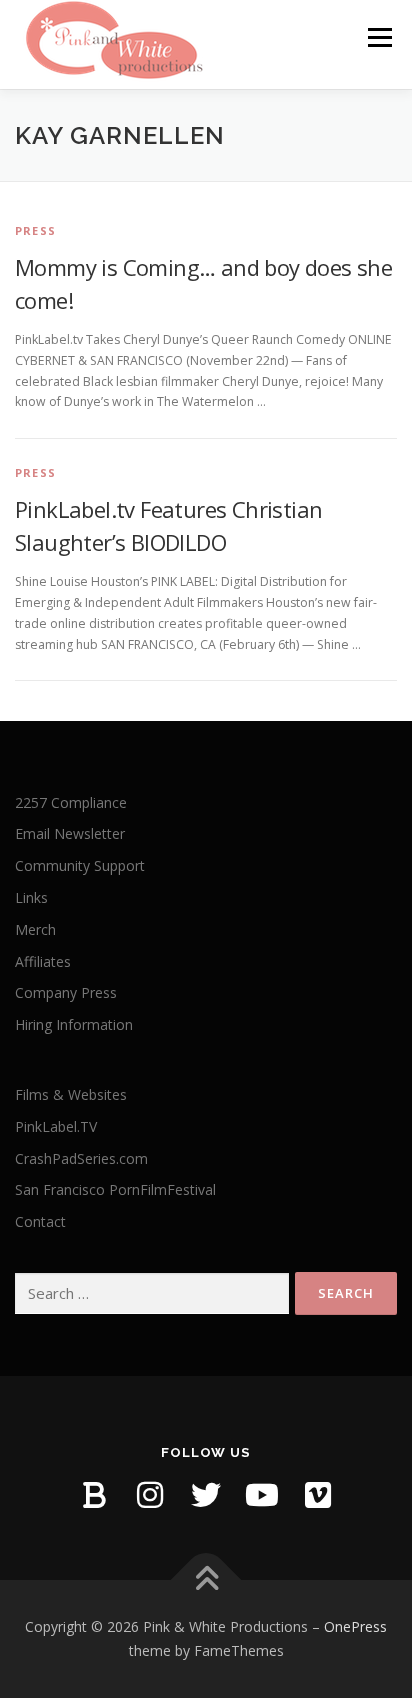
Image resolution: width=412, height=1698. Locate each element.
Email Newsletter (70, 833)
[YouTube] (262, 1495)
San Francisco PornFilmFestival (115, 1189)
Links (31, 897)
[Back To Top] (206, 1580)
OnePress (355, 1626)
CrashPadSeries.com (81, 1158)
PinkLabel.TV (56, 1126)
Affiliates (43, 961)
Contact (40, 1221)
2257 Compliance (71, 802)
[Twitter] (206, 1495)
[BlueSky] (94, 1495)
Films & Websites (71, 1094)
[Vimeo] (318, 1495)
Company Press (66, 992)
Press (35, 230)
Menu (378, 37)
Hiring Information (74, 1024)
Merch (35, 929)
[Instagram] (150, 1495)
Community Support (80, 865)
